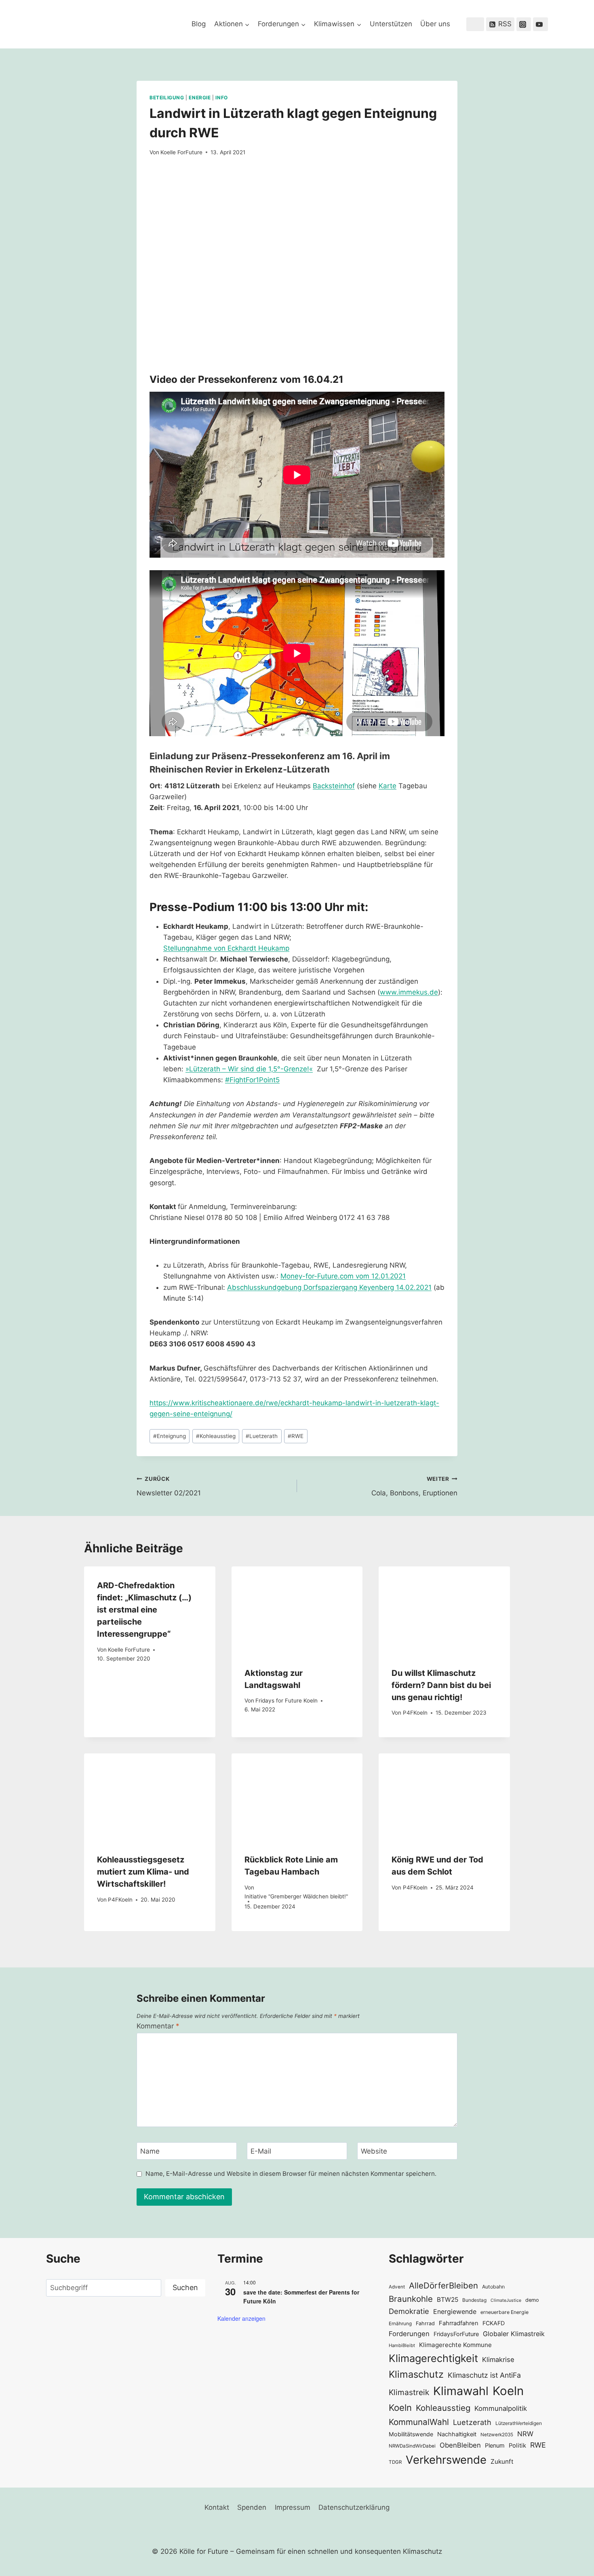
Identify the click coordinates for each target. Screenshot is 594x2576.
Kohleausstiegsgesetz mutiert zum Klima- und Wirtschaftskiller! (143, 1872)
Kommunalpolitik (501, 2408)
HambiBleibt (402, 2345)
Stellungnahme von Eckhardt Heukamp (226, 948)
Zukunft (502, 2462)
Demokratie (409, 2311)
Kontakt (217, 2507)
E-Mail (261, 2151)
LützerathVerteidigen (519, 2423)
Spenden (252, 2507)
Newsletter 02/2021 (169, 1486)
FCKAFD (494, 2323)
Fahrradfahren (459, 2323)
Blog (199, 24)
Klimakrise (498, 2360)
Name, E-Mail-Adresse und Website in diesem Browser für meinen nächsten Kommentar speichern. (291, 2174)
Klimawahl (461, 2391)
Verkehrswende (446, 2460)
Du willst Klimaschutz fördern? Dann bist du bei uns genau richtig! (441, 1685)
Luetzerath (262, 1436)
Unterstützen (391, 24)
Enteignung (170, 1436)
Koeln (508, 2391)
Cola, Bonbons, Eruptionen (414, 1486)
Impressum (293, 2507)
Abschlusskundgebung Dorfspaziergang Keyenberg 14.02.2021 (329, 1287)
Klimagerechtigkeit (433, 2358)
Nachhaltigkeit (457, 2434)
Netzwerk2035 (497, 2435)
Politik (517, 2446)
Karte (388, 786)
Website (374, 2151)
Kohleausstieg (216, 1436)
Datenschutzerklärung (354, 2507)
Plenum (495, 2445)
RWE (296, 1436)
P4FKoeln (415, 1713)
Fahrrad (425, 2323)
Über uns (435, 24)
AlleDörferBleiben (443, 2285)
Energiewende (455, 2312)
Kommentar (158, 2026)
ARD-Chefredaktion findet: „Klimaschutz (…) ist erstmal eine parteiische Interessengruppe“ (144, 1610)
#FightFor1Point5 (252, 1080)
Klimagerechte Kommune (455, 2345)
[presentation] (297, 1610)
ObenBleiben (460, 2445)
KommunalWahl (419, 2422)
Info (221, 98)
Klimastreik (409, 2392)
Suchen (185, 2287)
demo (532, 2300)
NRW (525, 2434)
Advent (397, 2287)
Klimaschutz (416, 2374)
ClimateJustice (506, 2300)
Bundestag (474, 2300)
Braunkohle (411, 2299)
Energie (200, 98)
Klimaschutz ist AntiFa (484, 2375)
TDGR (395, 2462)
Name (150, 2151)
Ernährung (400, 2324)
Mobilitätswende (411, 2434)
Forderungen (409, 2334)
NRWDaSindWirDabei (412, 2446)
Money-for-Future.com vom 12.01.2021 (343, 1276)
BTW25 (448, 2300)
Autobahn (493, 2287)
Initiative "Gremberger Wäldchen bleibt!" (296, 1896)
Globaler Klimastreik (514, 2334)
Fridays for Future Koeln (286, 1701)
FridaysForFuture (456, 2334)
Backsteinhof (334, 786)
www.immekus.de (409, 992)
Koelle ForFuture (181, 152)
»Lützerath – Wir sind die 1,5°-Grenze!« (249, 1069)
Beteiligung (167, 98)
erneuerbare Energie (504, 2312)
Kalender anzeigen (241, 2318)
